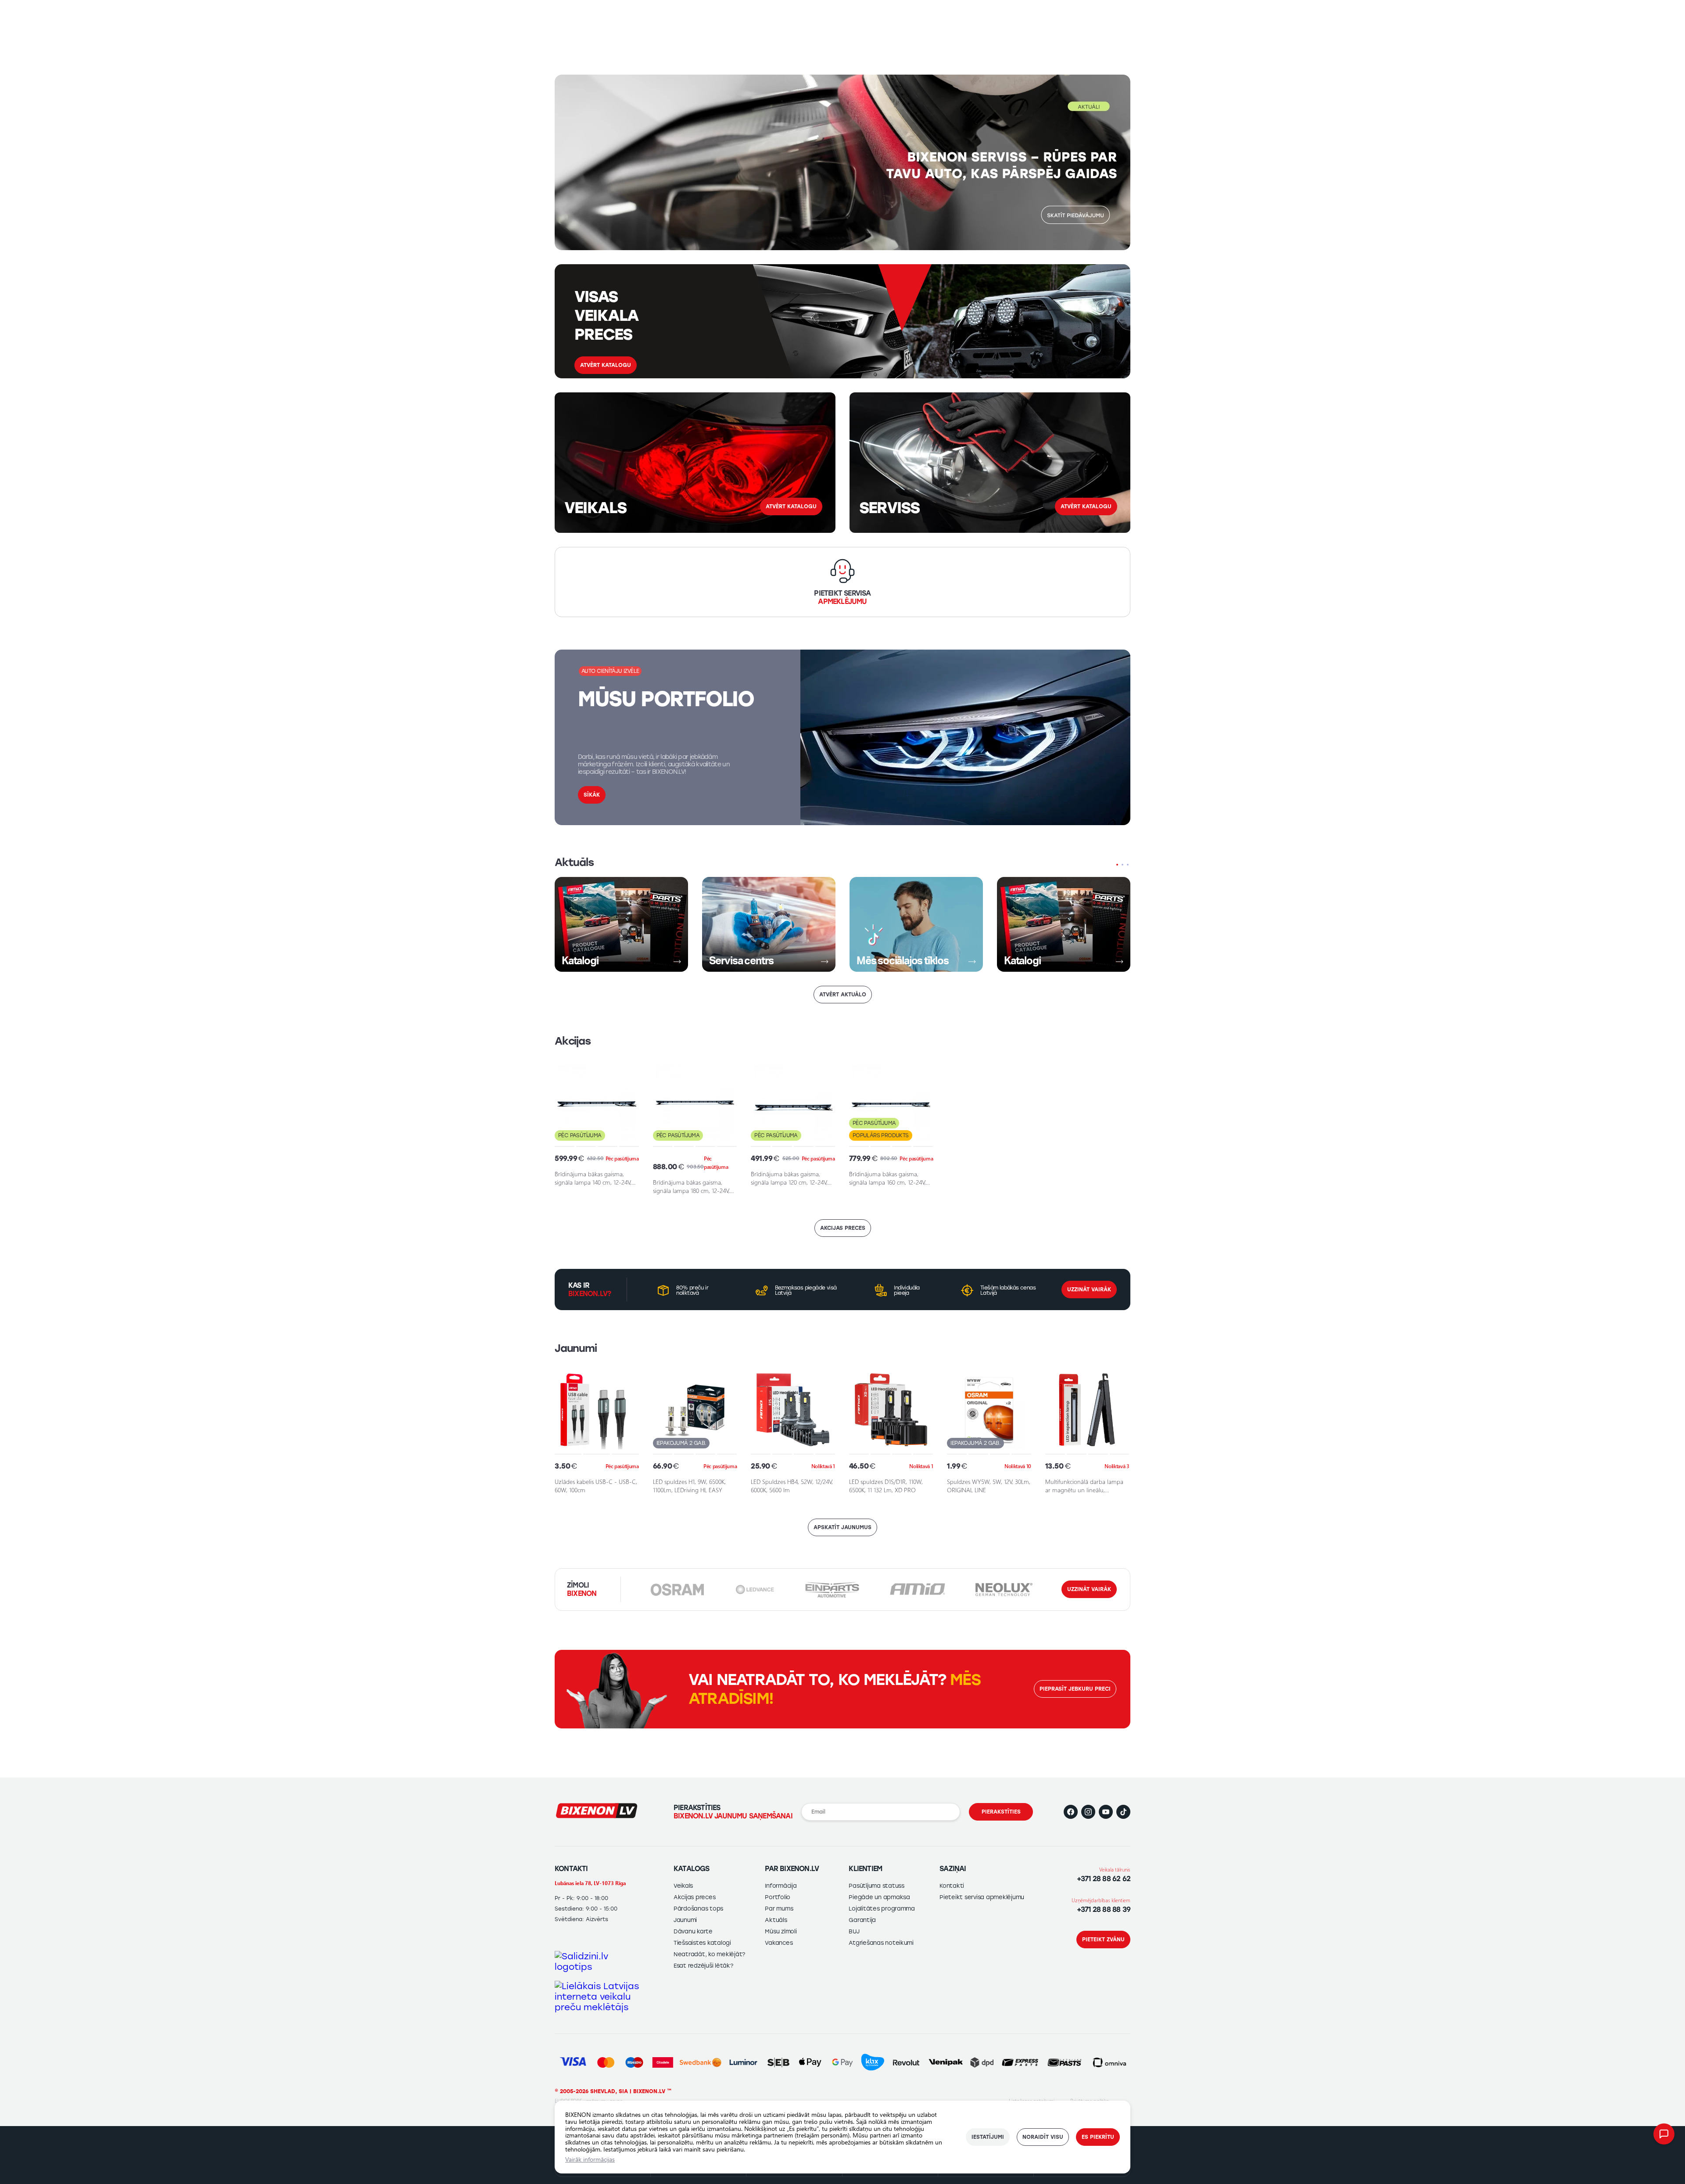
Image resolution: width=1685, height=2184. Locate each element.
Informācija (781, 1886)
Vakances (779, 1943)
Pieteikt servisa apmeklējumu (982, 1897)
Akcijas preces (843, 1228)
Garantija (862, 1920)
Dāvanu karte (693, 1931)
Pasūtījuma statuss (876, 1886)
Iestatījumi (988, 2137)
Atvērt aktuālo (843, 995)
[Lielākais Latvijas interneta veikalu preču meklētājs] (597, 1997)
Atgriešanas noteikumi (881, 1943)
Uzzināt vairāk (1089, 1290)
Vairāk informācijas (590, 2159)
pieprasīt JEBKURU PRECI (1075, 1689)
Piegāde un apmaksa (879, 1897)
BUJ (854, 1931)
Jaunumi (685, 1920)
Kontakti (952, 1886)
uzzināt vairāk (1089, 1589)
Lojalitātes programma (882, 1909)
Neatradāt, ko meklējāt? (709, 1954)
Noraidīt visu (1043, 2137)
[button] (1141, 161)
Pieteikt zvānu (1103, 1940)
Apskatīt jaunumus (842, 1527)
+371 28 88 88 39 (1104, 1909)
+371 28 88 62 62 (1104, 1879)
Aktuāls (776, 1920)
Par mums (779, 1909)
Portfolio (778, 1897)
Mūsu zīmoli (781, 1931)
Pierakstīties (1001, 1812)
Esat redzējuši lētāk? (703, 1966)
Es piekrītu (1098, 2137)
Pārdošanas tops (698, 1909)
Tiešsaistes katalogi (702, 1943)
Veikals (683, 1886)
